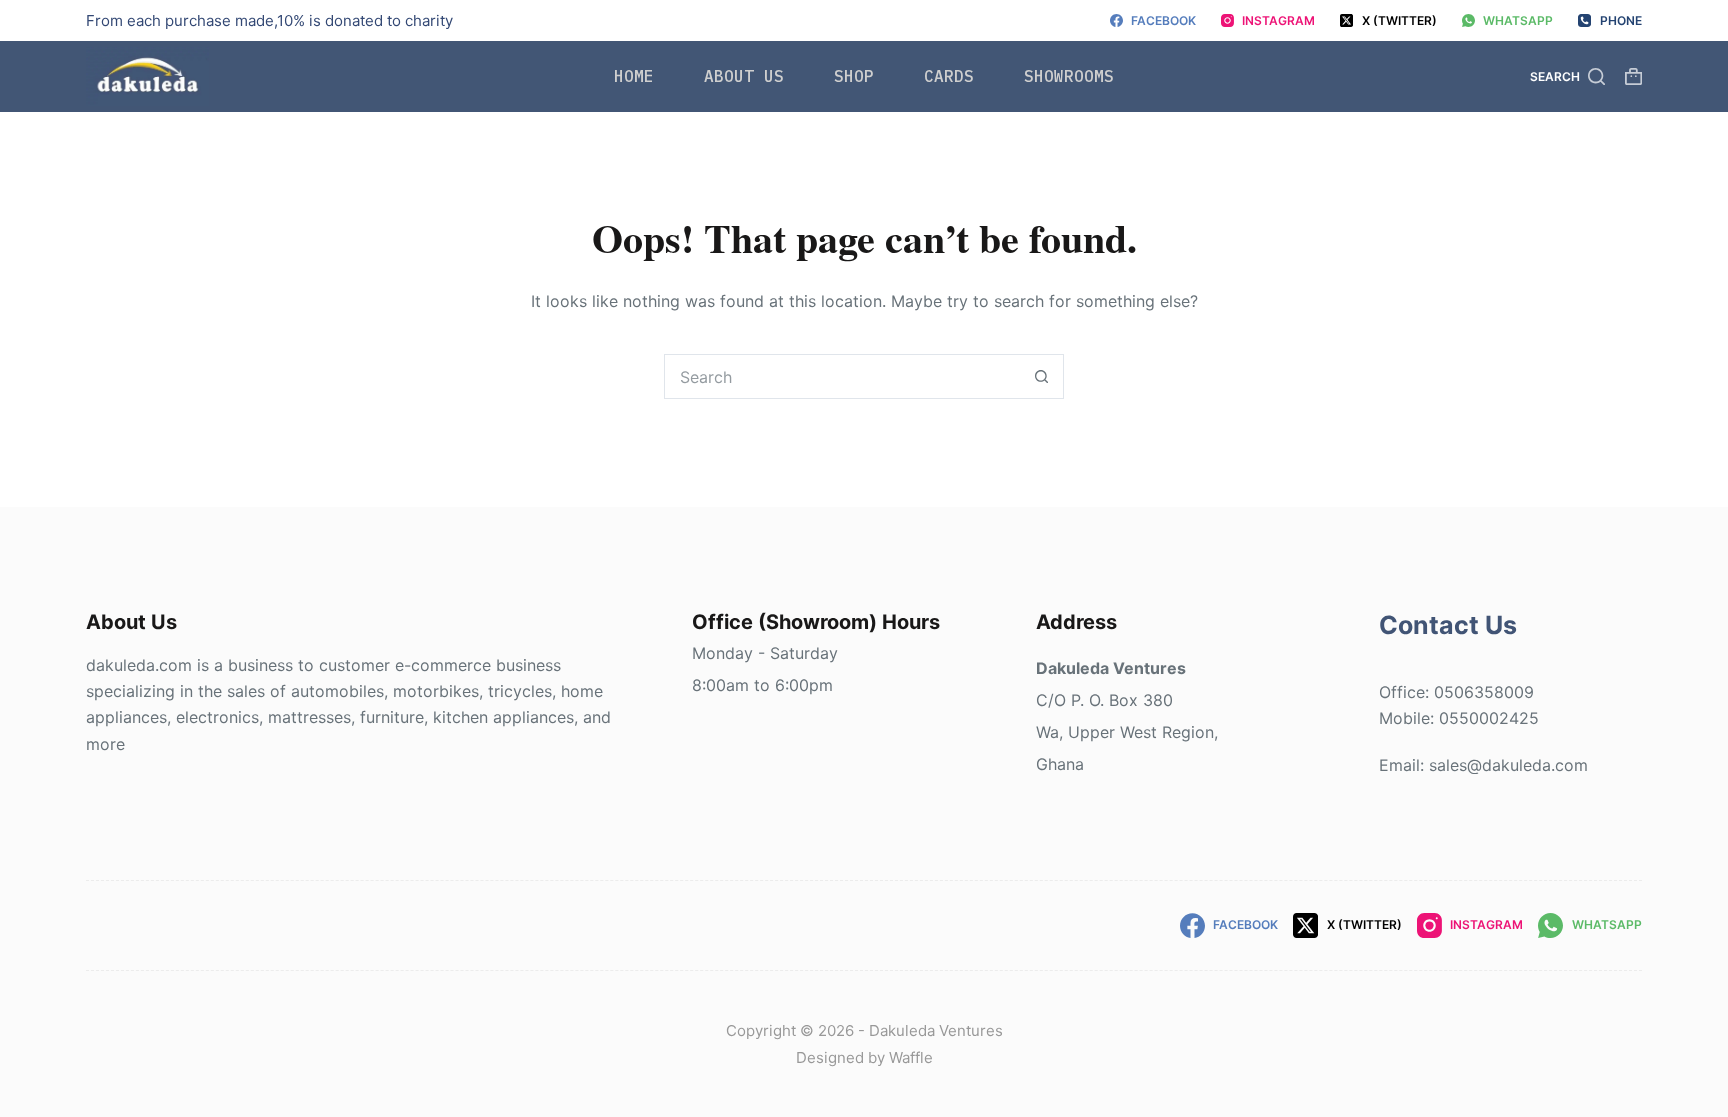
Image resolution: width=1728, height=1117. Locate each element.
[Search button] (1041, 376)
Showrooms (1069, 76)
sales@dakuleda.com (1508, 765)
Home (634, 76)
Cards (949, 76)
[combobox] (842, 376)
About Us (744, 76)
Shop (854, 76)
